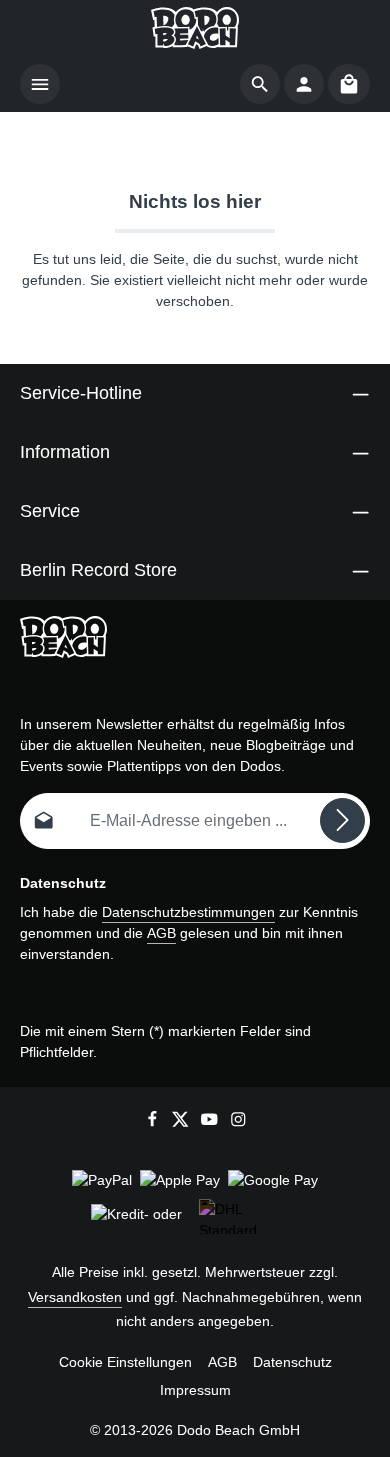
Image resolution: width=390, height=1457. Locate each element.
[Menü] (40, 84)
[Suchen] (260, 84)
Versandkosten (75, 1297)
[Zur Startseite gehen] (194, 28)
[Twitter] (182, 1122)
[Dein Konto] (304, 84)
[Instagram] (238, 1122)
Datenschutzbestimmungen (188, 912)
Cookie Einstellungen (125, 1362)
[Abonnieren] (342, 820)
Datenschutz (292, 1362)
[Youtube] (211, 1122)
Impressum (195, 1390)
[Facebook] (154, 1122)
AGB (161, 933)
